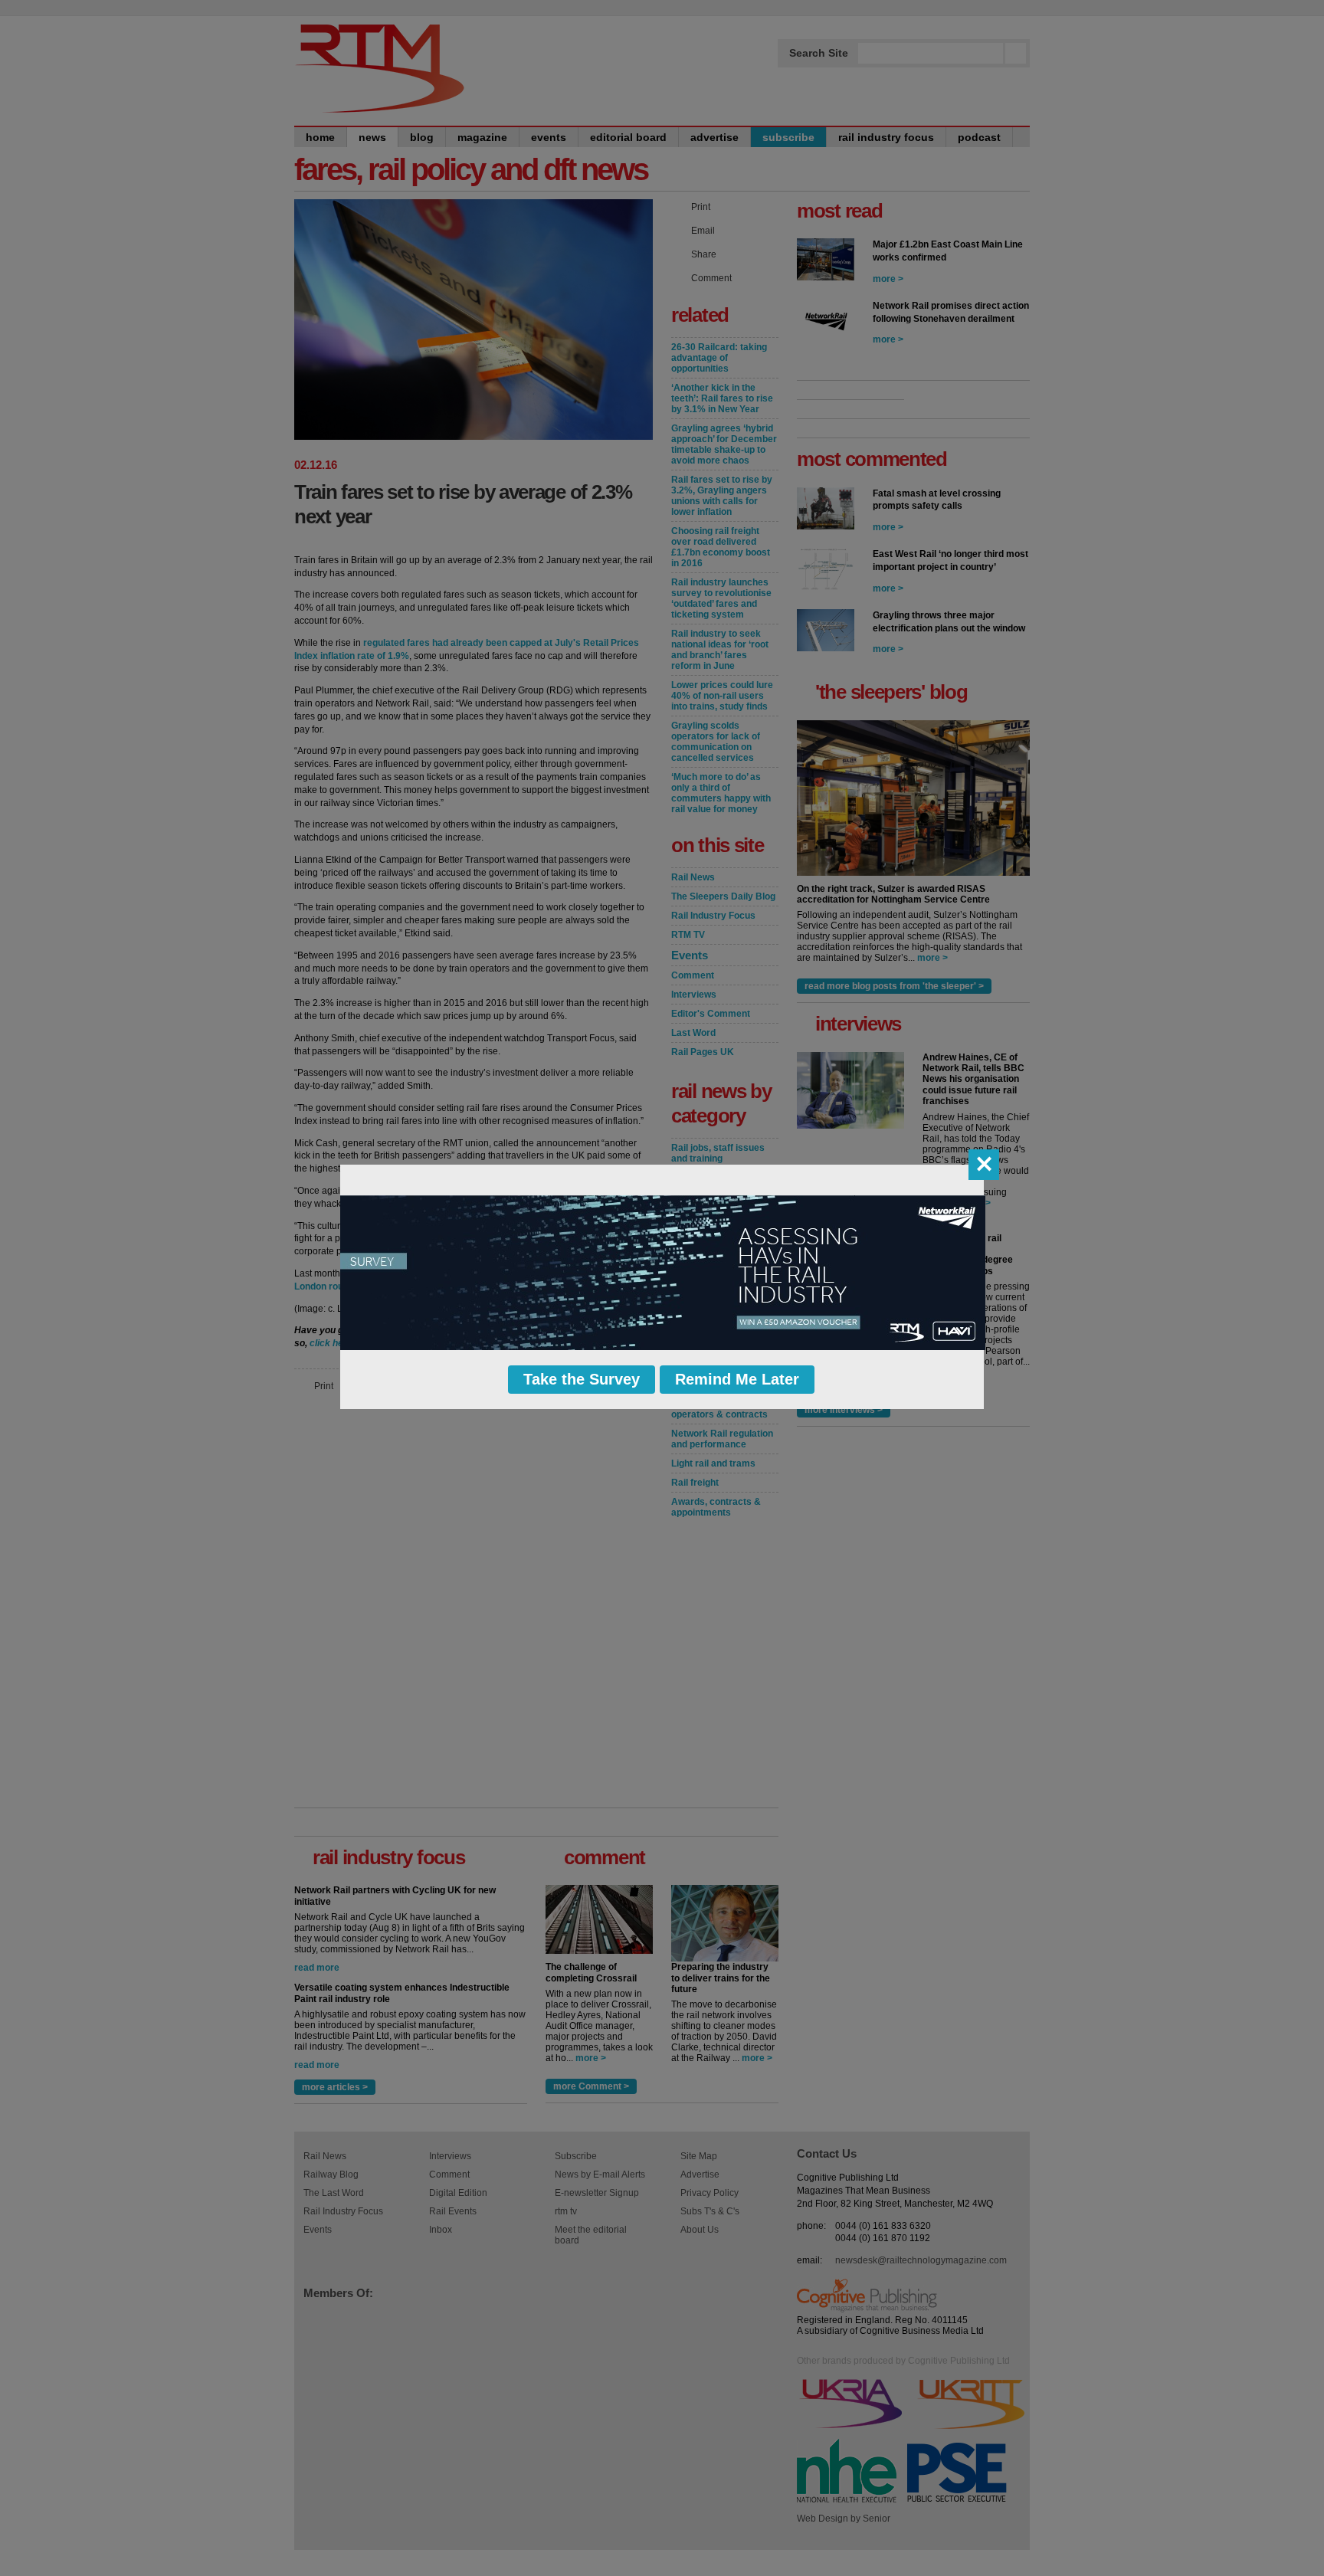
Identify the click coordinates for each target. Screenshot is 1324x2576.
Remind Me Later (737, 1379)
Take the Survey (582, 1379)
